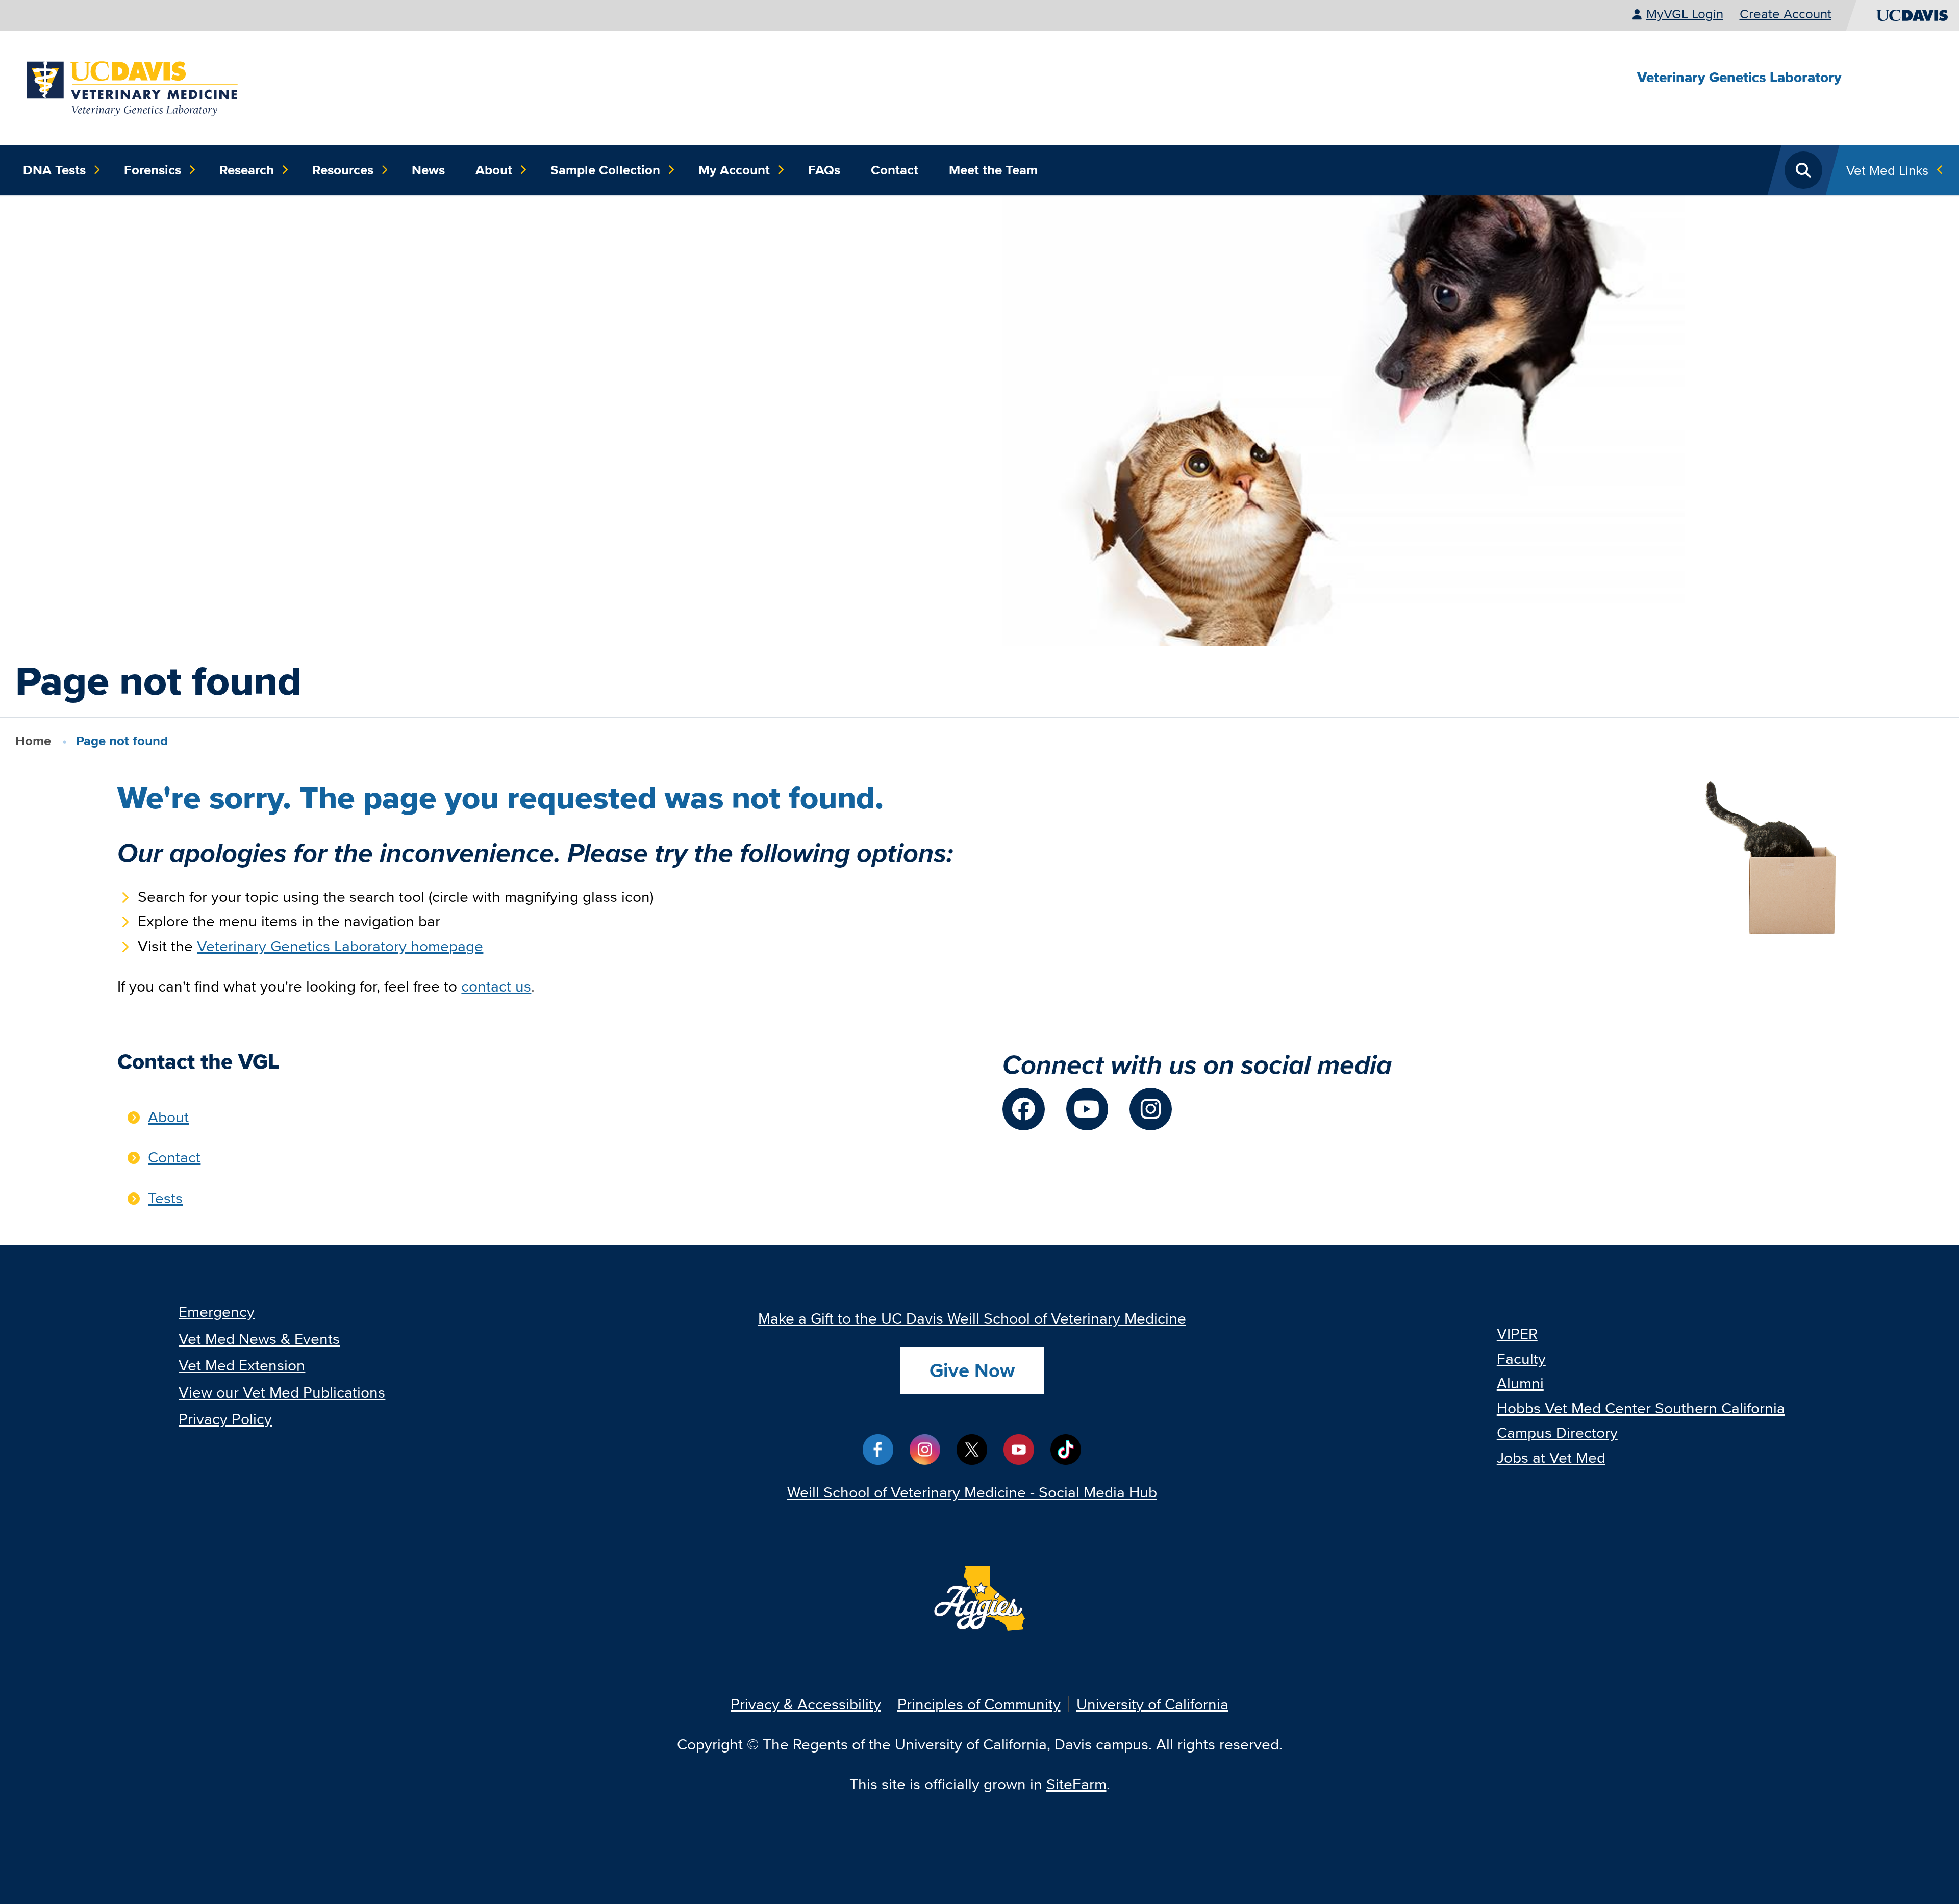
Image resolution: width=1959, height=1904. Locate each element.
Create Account (1786, 14)
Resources (343, 170)
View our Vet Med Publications (282, 1392)
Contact (895, 170)
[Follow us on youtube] (1087, 1109)
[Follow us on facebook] (1024, 1109)
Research (247, 170)
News (428, 170)
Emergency (217, 1312)
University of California (1152, 1704)
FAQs (824, 170)
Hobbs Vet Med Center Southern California (1641, 1408)
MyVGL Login (1685, 14)
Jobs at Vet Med (1551, 1457)
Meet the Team (993, 170)
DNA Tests (54, 170)
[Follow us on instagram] (1151, 1109)
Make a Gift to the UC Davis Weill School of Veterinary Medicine (972, 1318)
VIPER (1517, 1334)
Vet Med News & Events (259, 1339)
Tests (165, 1198)
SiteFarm (1076, 1784)
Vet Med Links (1887, 170)
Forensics (153, 170)
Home (33, 741)
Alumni (1520, 1383)
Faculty (1521, 1359)
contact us (496, 986)
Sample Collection (605, 170)
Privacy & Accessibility (806, 1704)
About (494, 170)
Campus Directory (1557, 1432)
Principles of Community (979, 1704)
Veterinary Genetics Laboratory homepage (340, 946)
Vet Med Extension (242, 1365)
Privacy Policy (225, 1419)
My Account (734, 170)
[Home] (133, 86)
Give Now (972, 1370)
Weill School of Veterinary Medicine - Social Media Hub (972, 1492)
